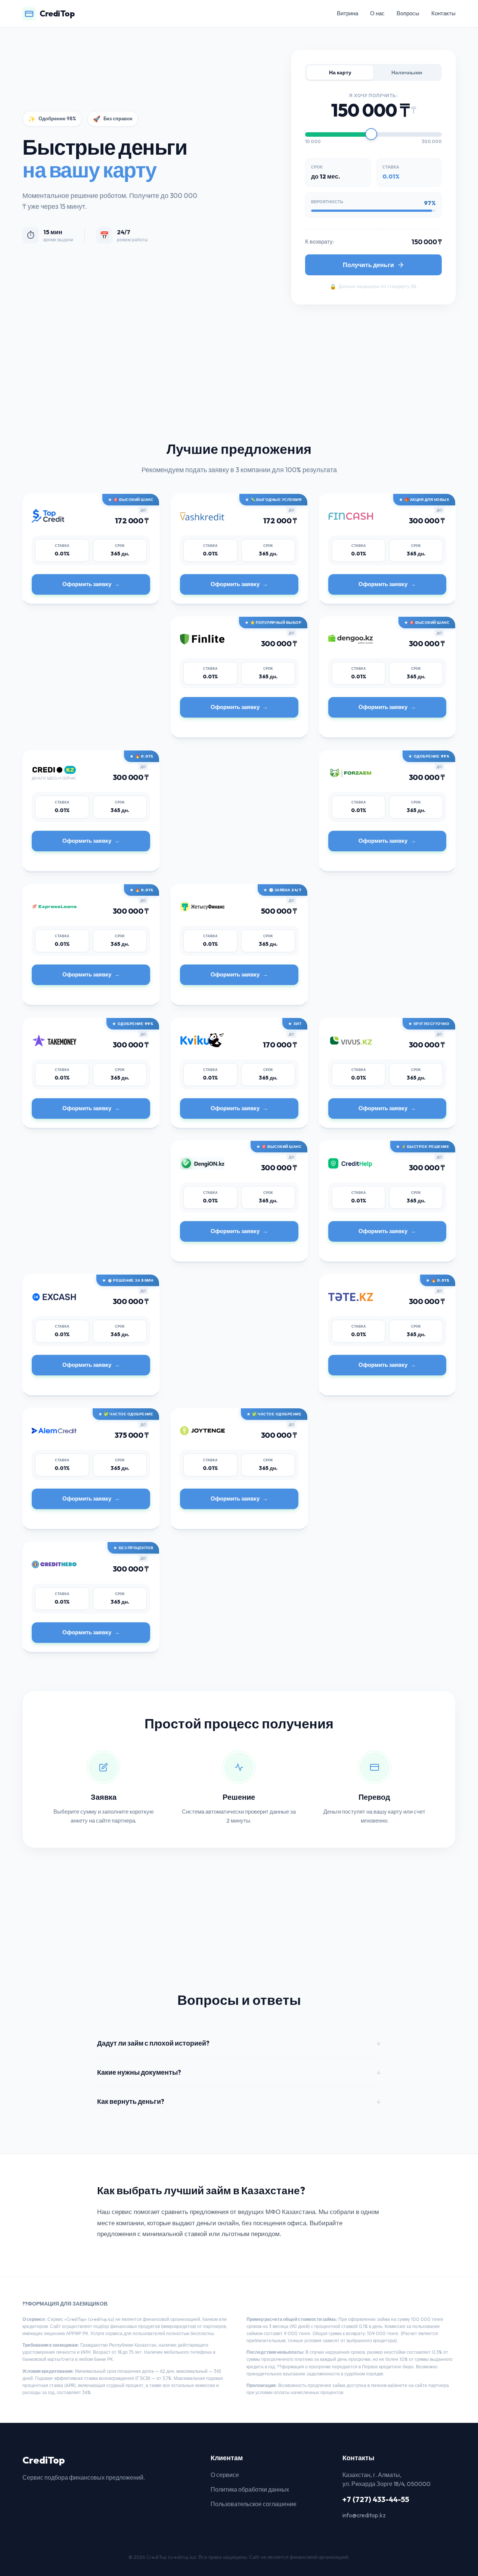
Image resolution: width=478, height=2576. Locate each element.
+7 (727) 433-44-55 (376, 2499)
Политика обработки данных (250, 2489)
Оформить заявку (87, 584)
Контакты (443, 13)
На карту (340, 72)
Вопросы (408, 13)
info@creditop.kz (364, 2515)
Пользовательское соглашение (254, 2504)
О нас (377, 13)
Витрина (347, 13)
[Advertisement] (224, 387)
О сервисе (225, 2475)
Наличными (407, 72)
